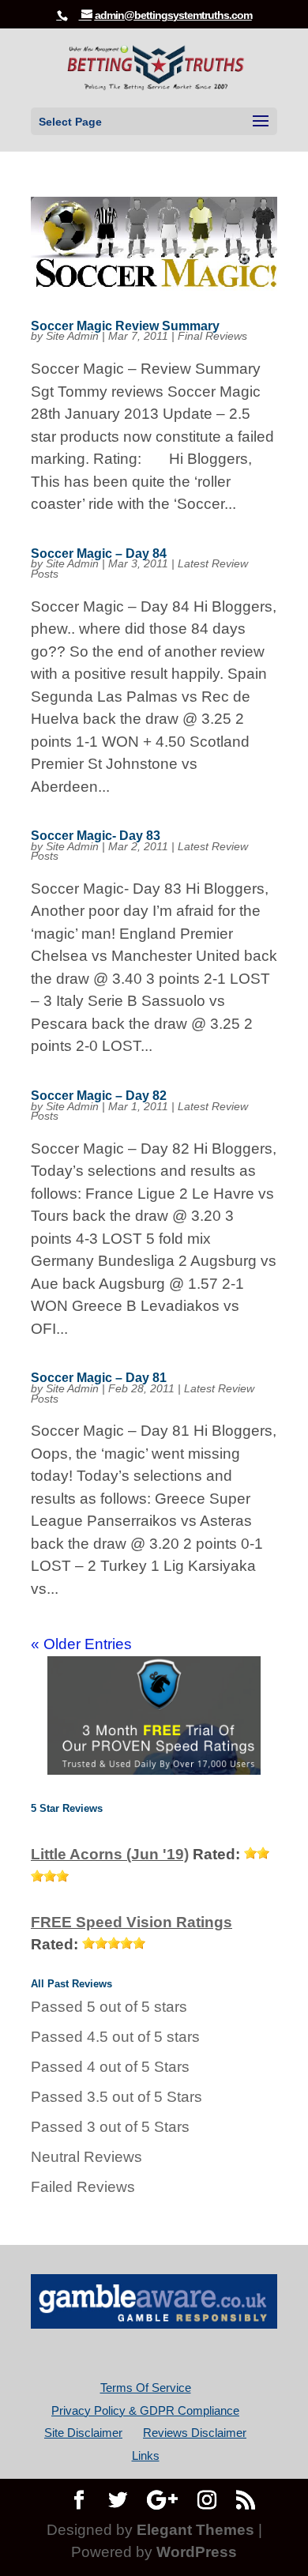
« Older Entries (81, 1644)
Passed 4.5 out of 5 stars (115, 2037)
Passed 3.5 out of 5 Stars (116, 2097)
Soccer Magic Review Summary (125, 326)
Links (146, 2455)
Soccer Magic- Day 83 (96, 836)
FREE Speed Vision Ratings (131, 1922)
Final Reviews (212, 336)
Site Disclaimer (83, 2433)
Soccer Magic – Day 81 (99, 1378)
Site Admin (72, 336)
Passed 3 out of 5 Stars (110, 2127)
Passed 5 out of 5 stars (109, 2007)
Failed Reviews (83, 2187)
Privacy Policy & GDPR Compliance (145, 2410)
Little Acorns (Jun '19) (110, 1854)
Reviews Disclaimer (195, 2433)
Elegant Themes (195, 2530)
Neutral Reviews (86, 2157)
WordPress (197, 2552)
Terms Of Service (146, 2388)
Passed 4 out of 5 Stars (110, 2067)
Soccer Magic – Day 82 (99, 1096)
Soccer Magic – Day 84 (99, 554)
